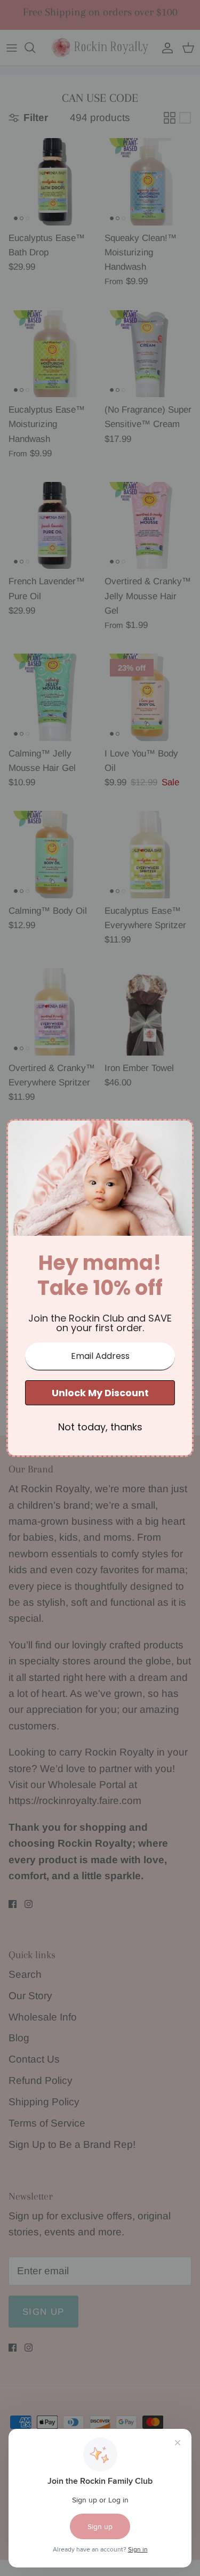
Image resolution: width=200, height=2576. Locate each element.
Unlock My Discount (100, 1393)
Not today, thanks (100, 1427)
